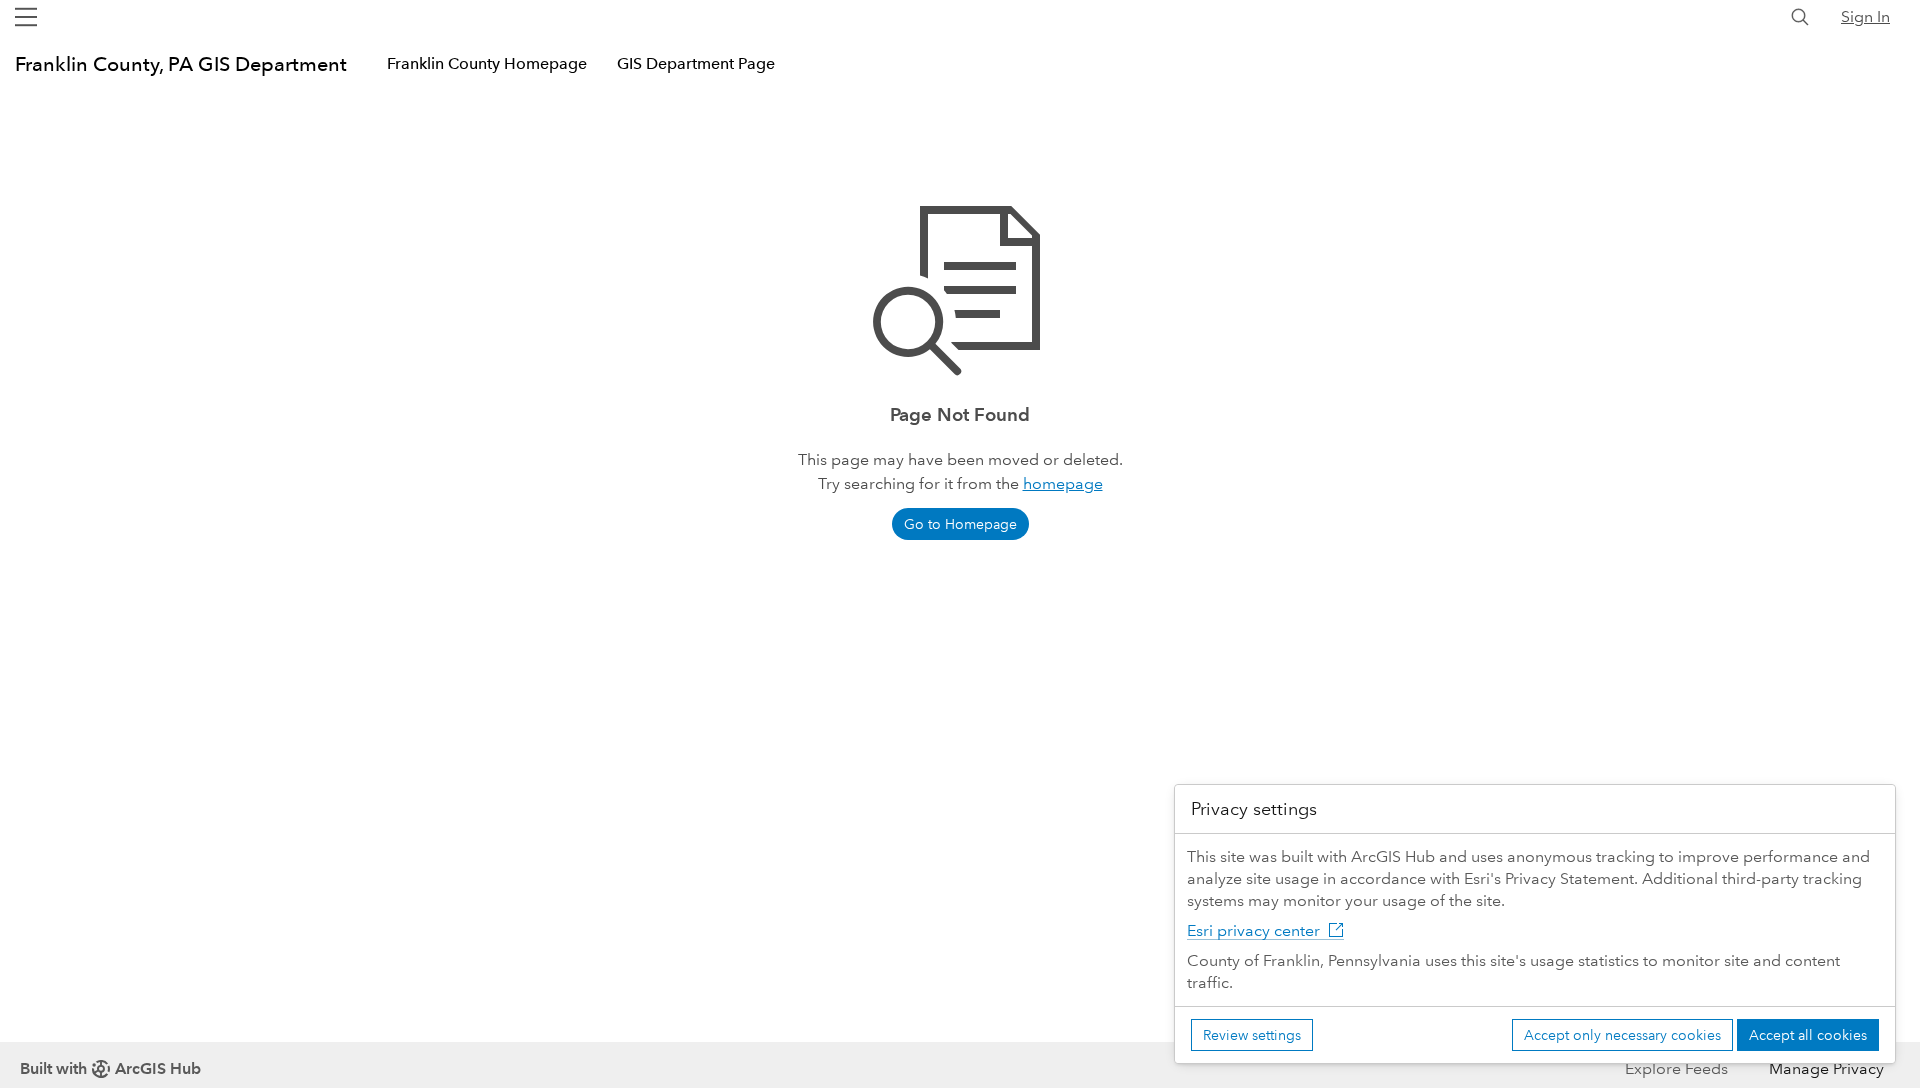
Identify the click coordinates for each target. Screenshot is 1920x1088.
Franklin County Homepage (487, 63)
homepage (1063, 483)
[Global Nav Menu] (26, 17)
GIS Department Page (696, 63)
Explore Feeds (1676, 1068)
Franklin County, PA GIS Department (181, 64)
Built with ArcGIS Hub (110, 1068)
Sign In (1865, 16)
